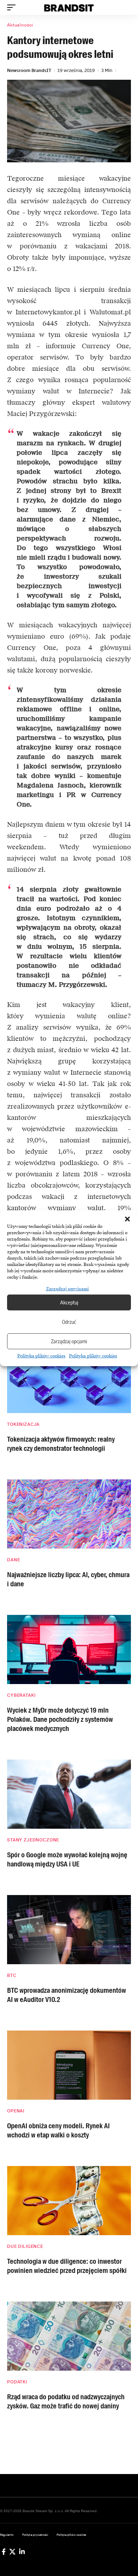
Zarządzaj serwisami (67, 1289)
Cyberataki (21, 1695)
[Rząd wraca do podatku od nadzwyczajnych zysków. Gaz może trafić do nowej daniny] (69, 2336)
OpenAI (16, 2111)
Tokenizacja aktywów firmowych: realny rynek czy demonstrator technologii (61, 1444)
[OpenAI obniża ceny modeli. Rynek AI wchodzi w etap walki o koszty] (69, 2065)
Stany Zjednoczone (33, 1840)
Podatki (17, 2382)
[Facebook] (4, 2552)
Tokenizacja (23, 1424)
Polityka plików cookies (41, 1356)
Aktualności (20, 25)
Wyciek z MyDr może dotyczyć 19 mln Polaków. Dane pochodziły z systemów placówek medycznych (60, 1719)
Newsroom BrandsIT (29, 70)
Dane (13, 1560)
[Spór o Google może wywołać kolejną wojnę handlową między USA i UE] (69, 1794)
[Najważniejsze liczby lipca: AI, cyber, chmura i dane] (69, 1514)
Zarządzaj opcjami (69, 1341)
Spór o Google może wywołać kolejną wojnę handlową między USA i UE (67, 1859)
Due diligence (25, 2246)
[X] (12, 2552)
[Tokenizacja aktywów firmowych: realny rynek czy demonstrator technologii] (69, 1379)
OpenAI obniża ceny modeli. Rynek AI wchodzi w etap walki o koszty (58, 2130)
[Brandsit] (69, 7)
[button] (127, 1219)
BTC (12, 1975)
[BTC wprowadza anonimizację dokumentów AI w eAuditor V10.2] (69, 1930)
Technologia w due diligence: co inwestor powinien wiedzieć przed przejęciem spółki (67, 2266)
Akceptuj (69, 1302)
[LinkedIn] (22, 2552)
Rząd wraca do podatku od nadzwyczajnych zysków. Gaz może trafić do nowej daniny (66, 2401)
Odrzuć (69, 1322)
